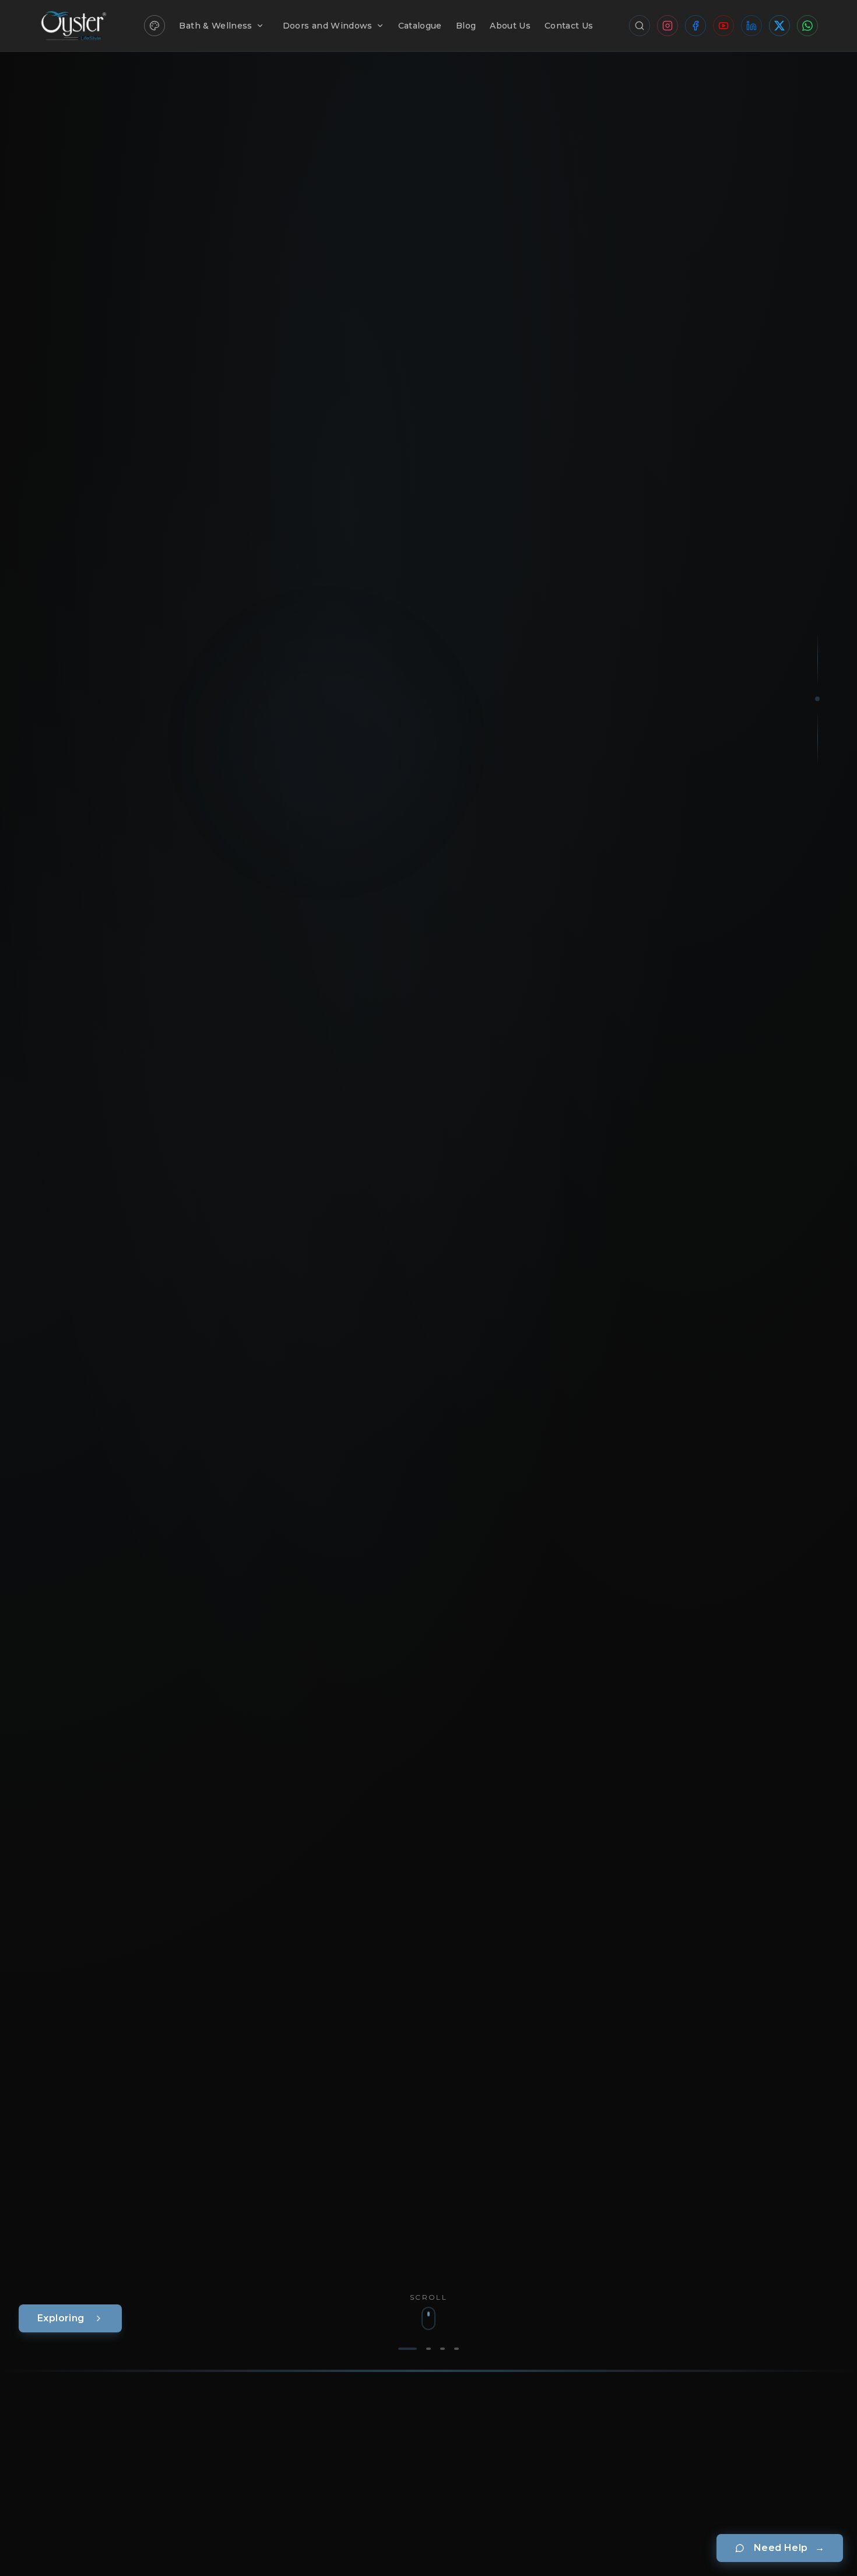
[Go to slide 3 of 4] (442, 2349)
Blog (466, 26)
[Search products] (640, 26)
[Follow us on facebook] (696, 26)
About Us (510, 26)
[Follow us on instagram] (668, 26)
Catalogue (420, 26)
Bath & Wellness (215, 26)
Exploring (61, 2318)
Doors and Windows (328, 26)
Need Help (789, 2548)
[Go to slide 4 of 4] (456, 2349)
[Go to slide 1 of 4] (408, 2349)
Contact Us (569, 26)
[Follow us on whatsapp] (807, 26)
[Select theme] (154, 26)
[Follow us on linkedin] (751, 26)
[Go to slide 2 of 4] (428, 2349)
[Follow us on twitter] (779, 26)
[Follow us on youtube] (723, 26)
